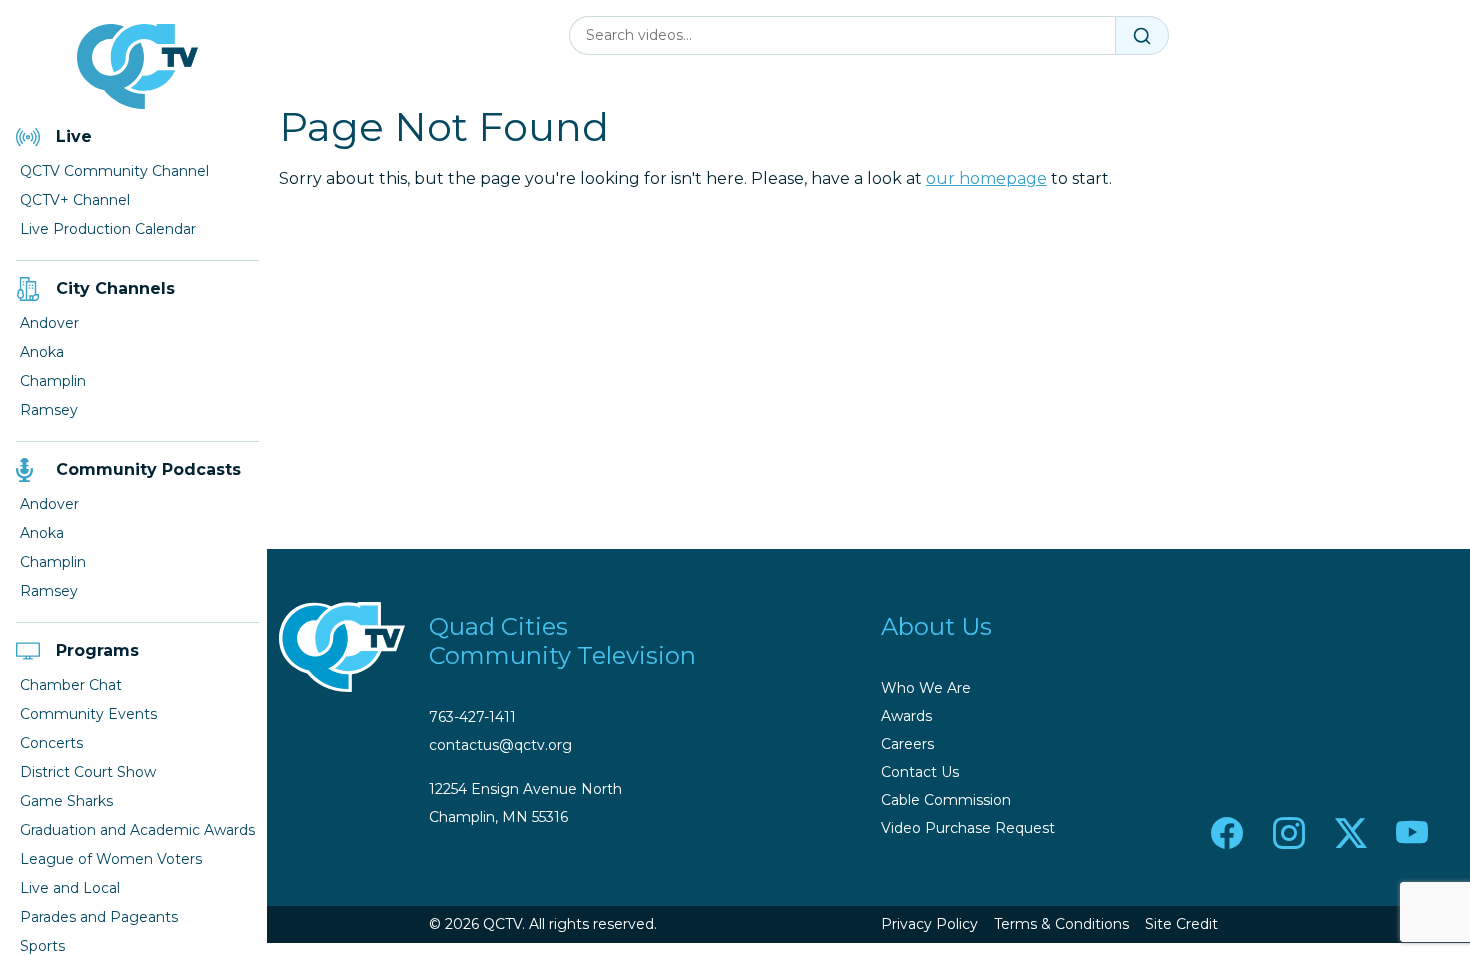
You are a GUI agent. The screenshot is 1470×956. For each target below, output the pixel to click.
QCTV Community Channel (114, 171)
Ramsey (49, 410)
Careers (907, 744)
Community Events (88, 714)
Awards (906, 716)
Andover (49, 323)
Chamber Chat (71, 685)
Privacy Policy (929, 924)
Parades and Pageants (99, 917)
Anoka (42, 352)
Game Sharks (66, 801)
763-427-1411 (472, 717)
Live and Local (70, 888)
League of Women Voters (111, 859)
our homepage (986, 178)
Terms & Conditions (1061, 924)
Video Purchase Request (968, 828)
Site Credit (1181, 924)
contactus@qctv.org (500, 745)
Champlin (53, 381)
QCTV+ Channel (75, 200)
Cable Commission (946, 800)
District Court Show (88, 772)
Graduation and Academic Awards (137, 830)
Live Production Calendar (108, 229)
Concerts (51, 743)
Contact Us (920, 772)
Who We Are (926, 688)
